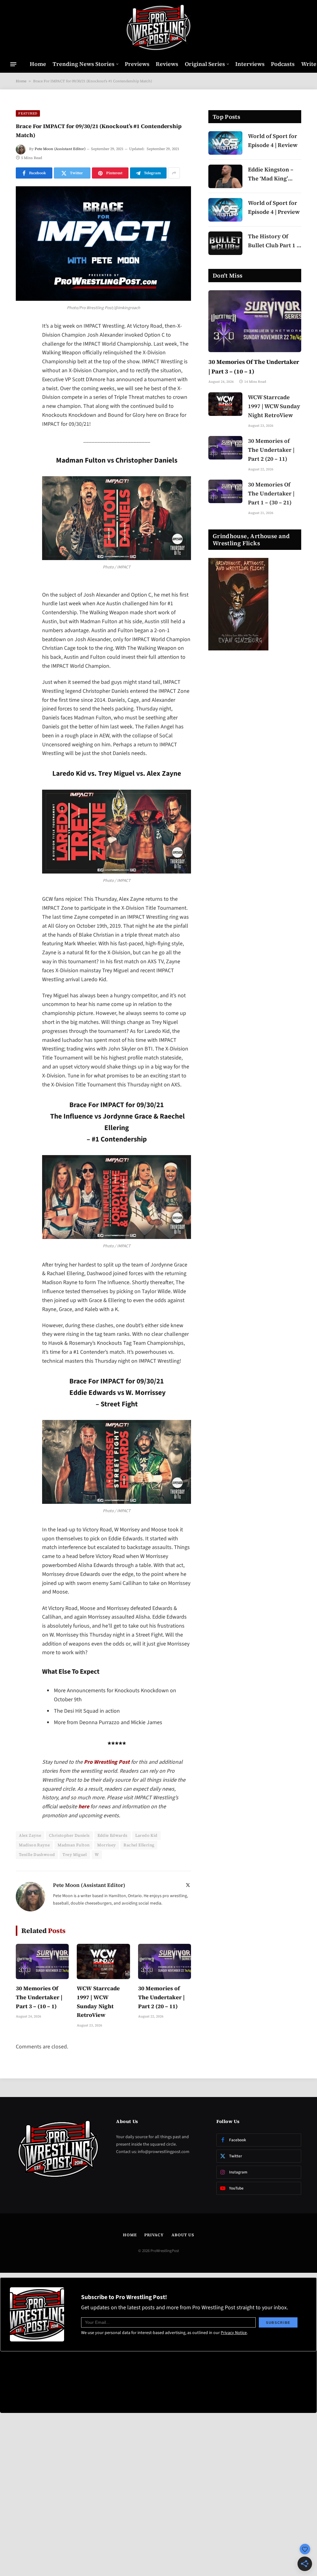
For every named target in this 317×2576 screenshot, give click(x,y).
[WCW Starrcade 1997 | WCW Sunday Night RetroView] (103, 1961)
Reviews (167, 64)
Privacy (154, 2235)
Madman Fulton (74, 1845)
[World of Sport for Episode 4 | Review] (225, 143)
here (84, 1807)
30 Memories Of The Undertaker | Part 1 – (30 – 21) (271, 493)
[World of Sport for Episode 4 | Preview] (225, 210)
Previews (137, 64)
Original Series (205, 64)
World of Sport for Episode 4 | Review (273, 140)
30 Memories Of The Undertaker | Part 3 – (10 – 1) (39, 1997)
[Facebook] (22, 343)
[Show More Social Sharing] (174, 173)
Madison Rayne (34, 1845)
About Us (183, 2235)
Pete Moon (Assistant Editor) (60, 149)
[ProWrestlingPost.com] (158, 28)
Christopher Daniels (69, 1835)
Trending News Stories (84, 64)
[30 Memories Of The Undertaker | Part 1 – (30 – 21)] (225, 491)
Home (38, 64)
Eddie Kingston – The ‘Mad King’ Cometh (271, 174)
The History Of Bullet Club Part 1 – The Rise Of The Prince (274, 241)
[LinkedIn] (22, 374)
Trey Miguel (75, 1855)
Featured (28, 113)
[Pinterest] (22, 390)
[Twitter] (22, 359)
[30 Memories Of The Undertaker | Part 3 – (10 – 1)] (42, 1961)
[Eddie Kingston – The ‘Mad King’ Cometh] (225, 176)
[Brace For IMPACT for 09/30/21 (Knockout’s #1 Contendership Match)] (103, 244)
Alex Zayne (30, 1835)
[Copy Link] (22, 422)
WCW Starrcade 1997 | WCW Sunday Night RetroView (98, 2002)
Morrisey (106, 1845)
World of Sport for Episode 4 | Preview (274, 207)
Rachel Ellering (139, 1845)
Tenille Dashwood (37, 1855)
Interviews (250, 64)
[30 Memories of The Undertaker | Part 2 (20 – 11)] (165, 1961)
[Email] (22, 406)
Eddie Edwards (113, 1835)
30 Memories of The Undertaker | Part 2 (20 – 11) (161, 1997)
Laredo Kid (146, 1835)
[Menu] (13, 64)
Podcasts (283, 64)
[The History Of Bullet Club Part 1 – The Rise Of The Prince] (225, 243)
